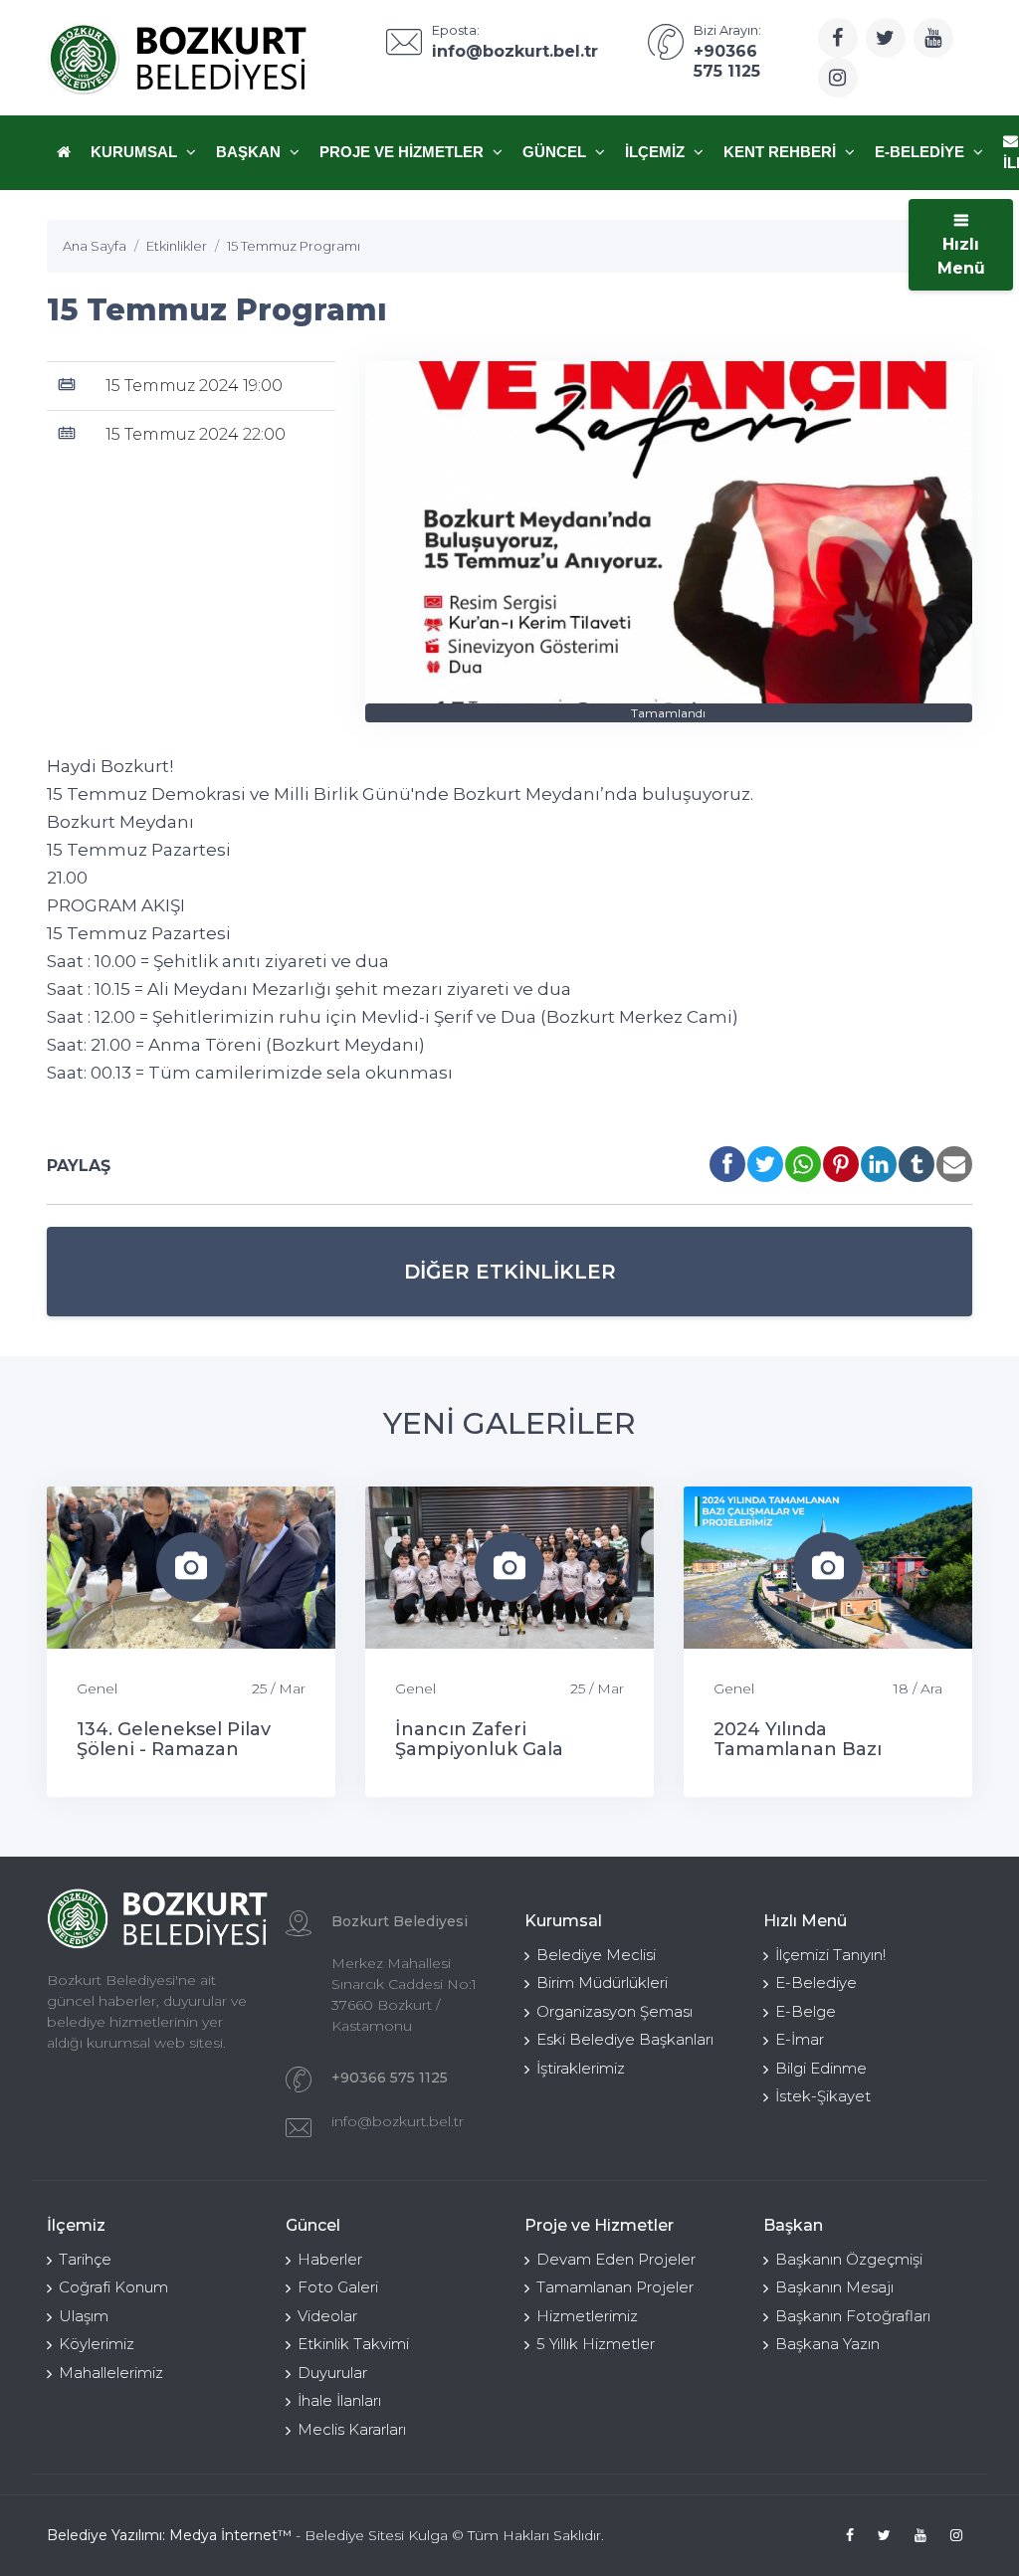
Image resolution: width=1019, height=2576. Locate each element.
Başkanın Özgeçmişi (849, 2259)
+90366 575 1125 (390, 2078)
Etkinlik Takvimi (353, 2344)
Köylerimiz (97, 2344)
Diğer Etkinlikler (510, 1272)
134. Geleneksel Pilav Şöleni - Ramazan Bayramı (174, 1749)
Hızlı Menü (961, 256)
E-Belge (806, 2011)
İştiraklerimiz (581, 2068)
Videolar (327, 2316)
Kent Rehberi (782, 152)
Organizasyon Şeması (614, 2011)
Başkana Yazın (827, 2344)
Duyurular (332, 2373)
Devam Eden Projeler (616, 2259)
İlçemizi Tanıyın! (830, 1955)
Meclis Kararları (352, 2429)
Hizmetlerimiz (587, 2316)
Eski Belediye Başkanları (625, 2039)
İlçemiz (657, 152)
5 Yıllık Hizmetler (596, 2344)
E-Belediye (921, 152)
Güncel (556, 152)
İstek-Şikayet (823, 2096)
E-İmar (800, 2039)
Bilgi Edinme (821, 2068)
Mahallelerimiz (111, 2373)
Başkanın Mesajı (834, 2287)
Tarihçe (85, 2259)
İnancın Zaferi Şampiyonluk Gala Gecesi (479, 1749)
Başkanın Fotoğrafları (853, 2316)
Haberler (330, 2259)
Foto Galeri (338, 2287)
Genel (97, 1688)
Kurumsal (136, 152)
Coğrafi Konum (113, 2287)
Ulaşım (84, 2316)
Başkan (250, 152)
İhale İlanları (339, 2400)
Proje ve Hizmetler (404, 152)
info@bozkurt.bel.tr (398, 2121)
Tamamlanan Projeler (615, 2287)
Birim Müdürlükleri (602, 1982)
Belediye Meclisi (596, 1955)
